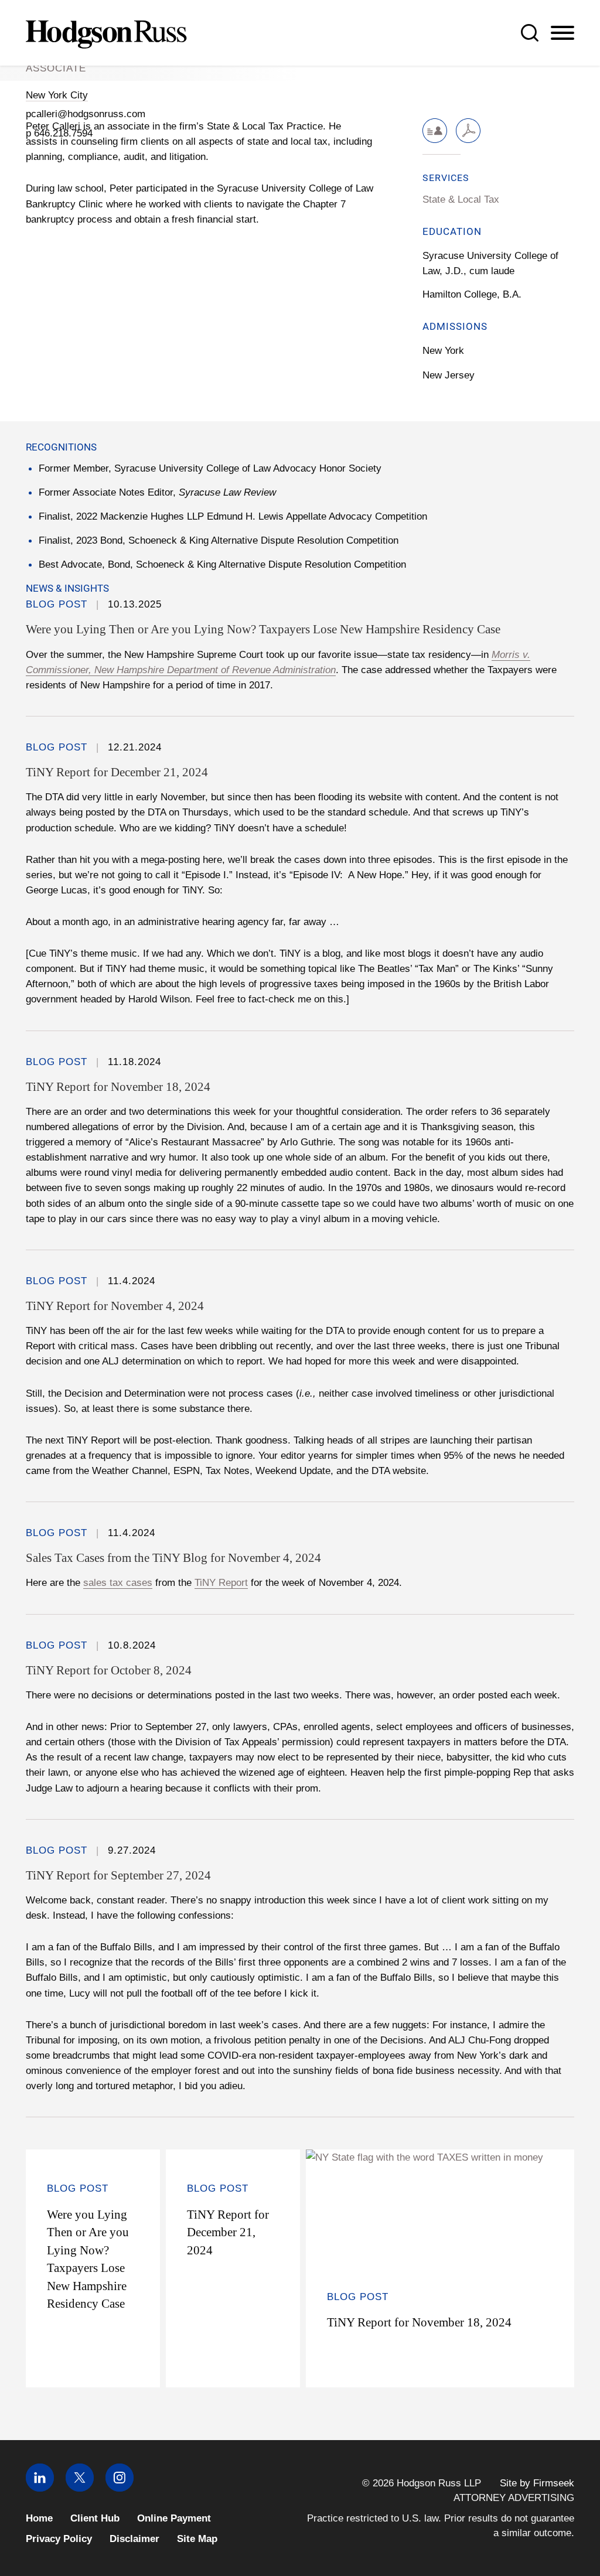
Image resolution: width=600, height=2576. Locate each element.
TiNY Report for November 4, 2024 (115, 1306)
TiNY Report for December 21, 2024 (117, 772)
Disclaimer (134, 2539)
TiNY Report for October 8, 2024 (109, 1670)
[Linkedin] (40, 2488)
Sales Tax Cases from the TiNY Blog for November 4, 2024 (173, 1558)
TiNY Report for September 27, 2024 (118, 1875)
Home (39, 2518)
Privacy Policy (59, 2539)
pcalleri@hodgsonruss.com (86, 114)
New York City (57, 95)
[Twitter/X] (80, 2488)
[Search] (530, 33)
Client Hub (95, 2518)
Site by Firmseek (537, 2483)
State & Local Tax (461, 199)
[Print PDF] (468, 131)
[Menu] (562, 33)
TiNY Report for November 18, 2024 (118, 1087)
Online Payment (174, 2518)
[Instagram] (120, 2488)
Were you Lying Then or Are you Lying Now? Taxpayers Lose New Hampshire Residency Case (263, 629)
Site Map (197, 2539)
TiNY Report (221, 1582)
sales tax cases (118, 1582)
